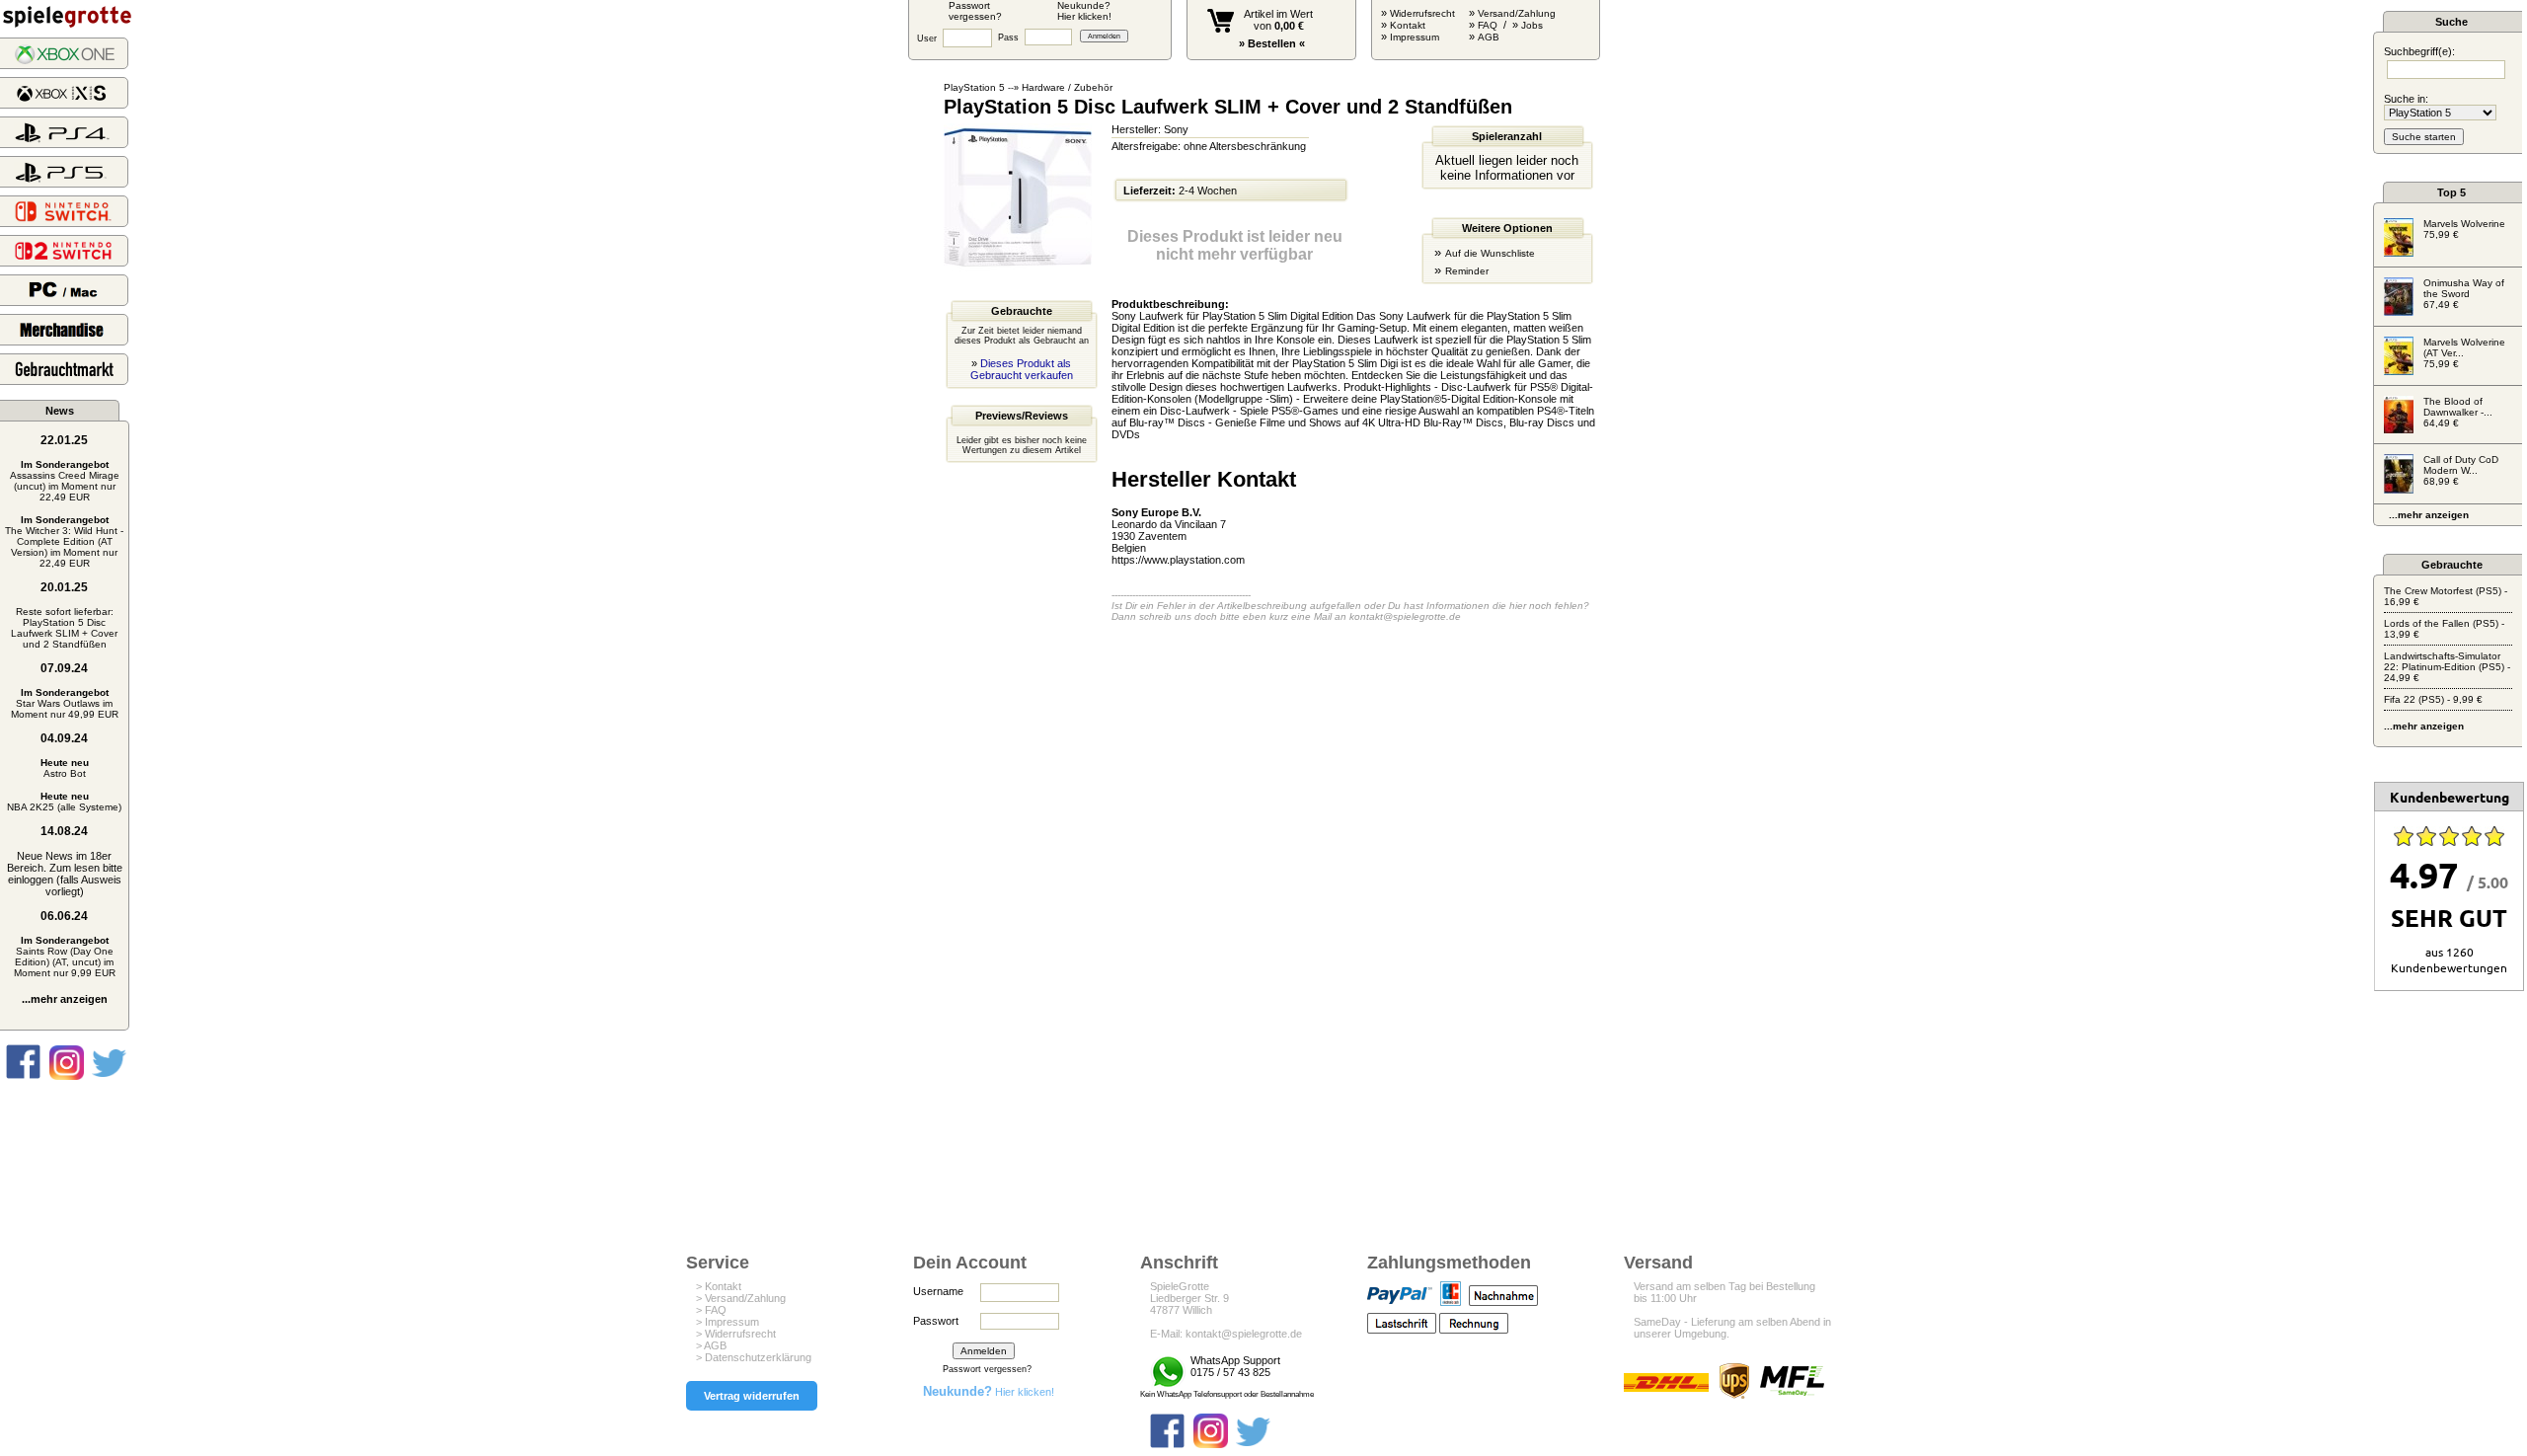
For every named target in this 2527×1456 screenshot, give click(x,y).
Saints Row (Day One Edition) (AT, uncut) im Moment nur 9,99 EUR (65, 957)
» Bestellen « (1272, 43)
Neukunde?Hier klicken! (1084, 11)
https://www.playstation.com (1178, 560)
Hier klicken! (989, 1392)
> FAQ (711, 1310)
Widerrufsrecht (1422, 13)
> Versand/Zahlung (741, 1298)
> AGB (711, 1345)
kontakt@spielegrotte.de (1405, 616)
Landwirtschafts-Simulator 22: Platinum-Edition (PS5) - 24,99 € (2447, 667)
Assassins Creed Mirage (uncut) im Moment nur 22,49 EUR (65, 481)
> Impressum (727, 1322)
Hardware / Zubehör (1067, 87)
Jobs (1532, 25)
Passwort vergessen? (987, 1369)
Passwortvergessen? (975, 11)
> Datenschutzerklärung (754, 1357)
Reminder (1467, 271)
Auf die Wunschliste (1490, 253)
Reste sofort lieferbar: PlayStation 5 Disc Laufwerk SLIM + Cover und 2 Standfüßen (64, 628)
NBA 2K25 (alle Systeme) (64, 802)
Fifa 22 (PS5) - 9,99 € (2433, 699)
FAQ (1488, 25)
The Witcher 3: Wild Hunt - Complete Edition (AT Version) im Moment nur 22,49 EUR (64, 541)
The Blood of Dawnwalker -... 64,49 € (2458, 412)
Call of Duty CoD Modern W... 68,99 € (2461, 470)
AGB (1489, 37)
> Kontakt (719, 1286)
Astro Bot (65, 768)
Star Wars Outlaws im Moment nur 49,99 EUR (65, 703)
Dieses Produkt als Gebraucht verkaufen (1022, 369)
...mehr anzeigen (65, 999)
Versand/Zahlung (1517, 13)
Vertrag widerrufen (752, 1396)
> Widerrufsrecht (736, 1334)
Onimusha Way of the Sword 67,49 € (2464, 294)
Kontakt (1408, 25)
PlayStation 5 (974, 87)
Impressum (1415, 37)
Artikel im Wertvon (1278, 20)
